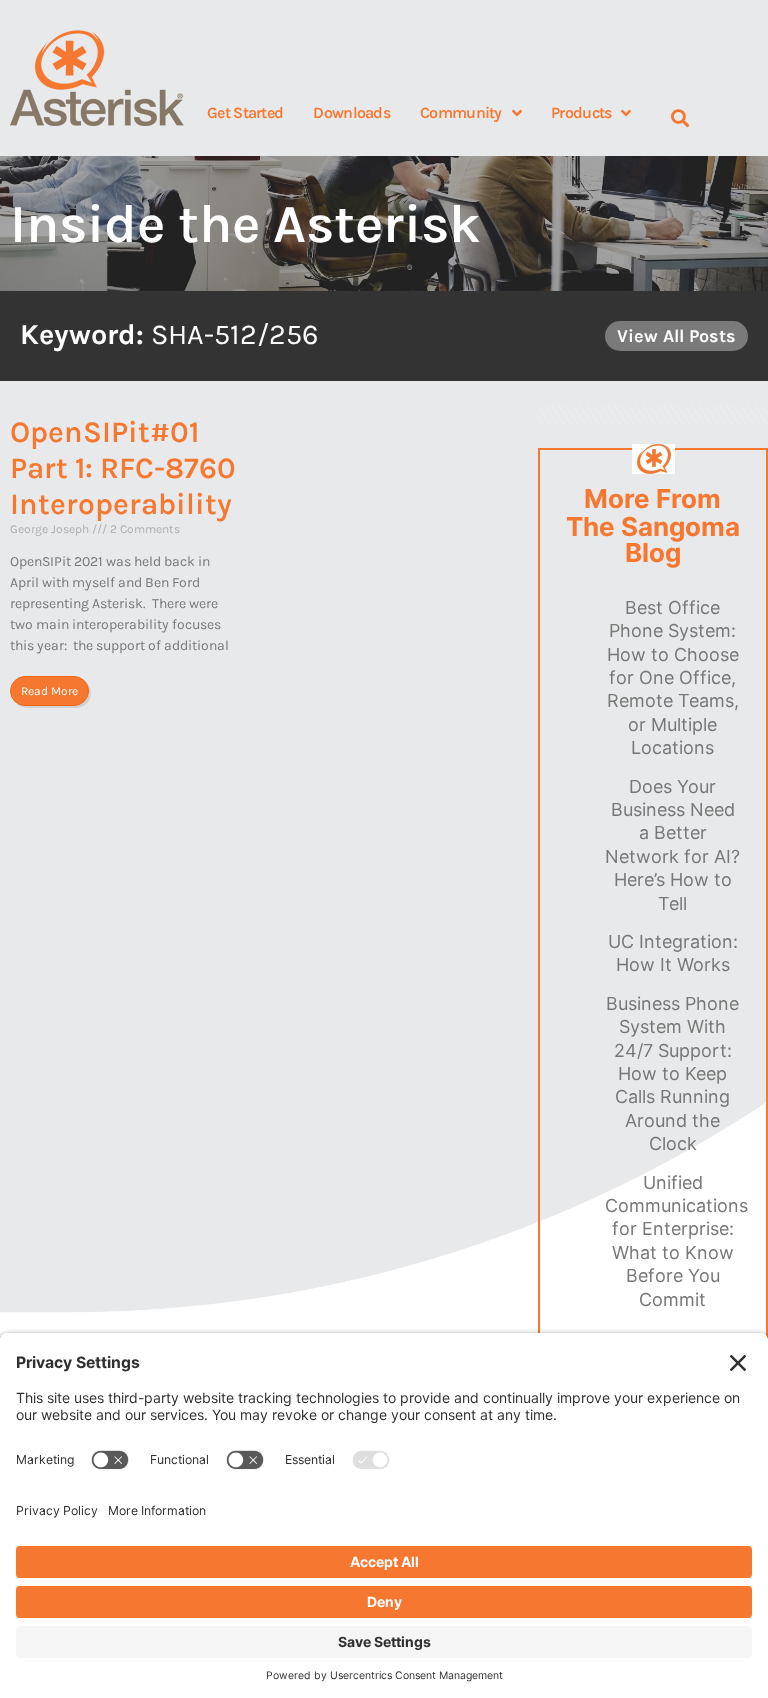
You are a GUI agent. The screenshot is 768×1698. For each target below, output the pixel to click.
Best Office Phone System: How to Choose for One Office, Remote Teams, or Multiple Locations (673, 677)
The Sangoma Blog (653, 540)
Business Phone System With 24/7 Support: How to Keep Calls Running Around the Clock (672, 1073)
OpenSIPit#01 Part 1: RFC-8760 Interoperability (123, 468)
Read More (49, 691)
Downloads (351, 112)
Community (461, 112)
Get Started (245, 112)
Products (581, 112)
